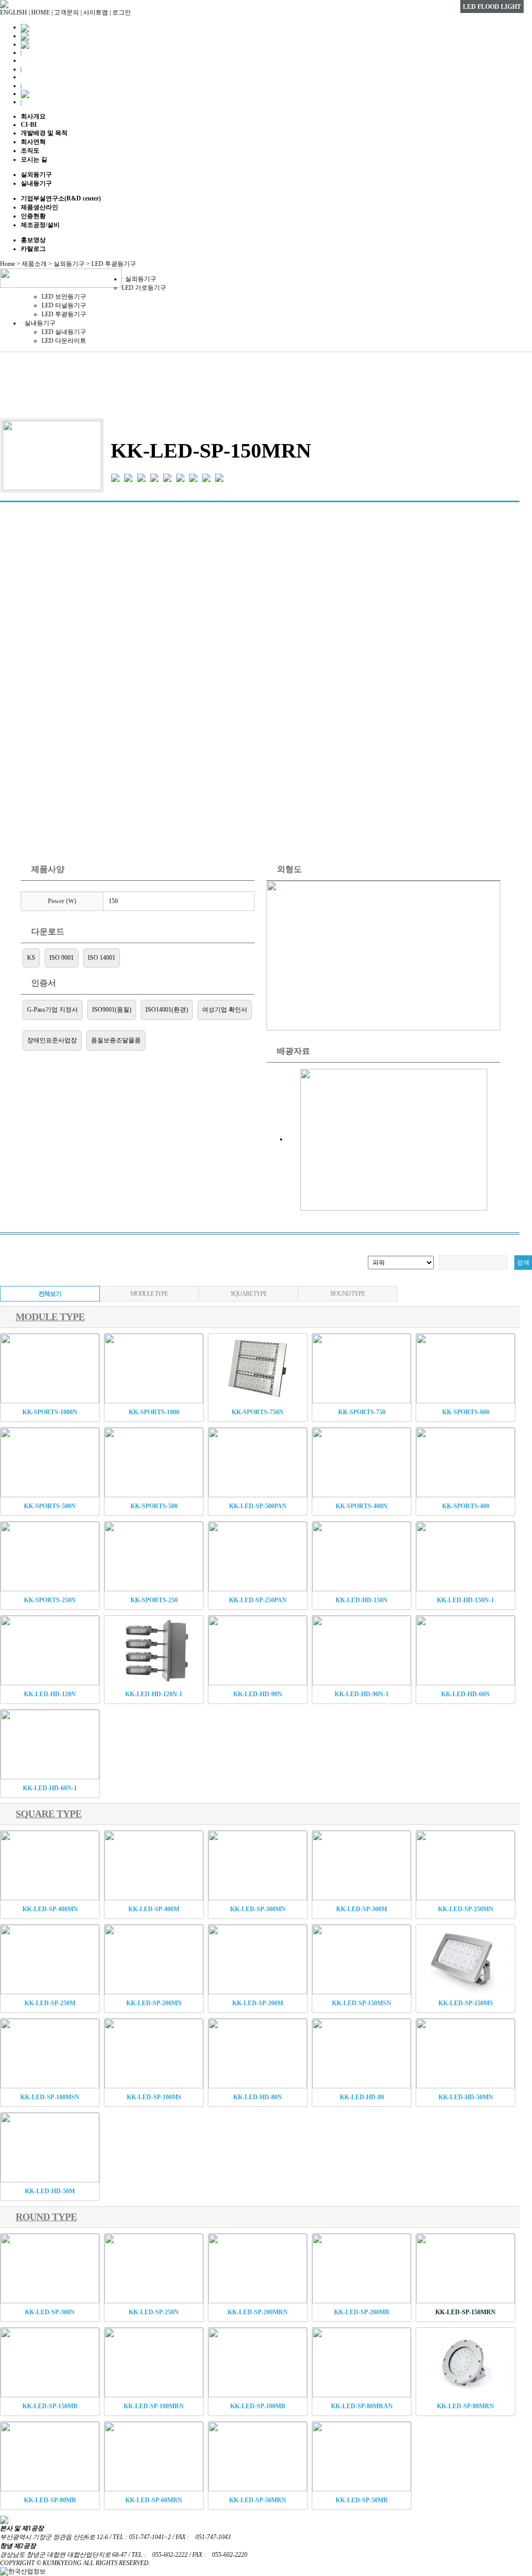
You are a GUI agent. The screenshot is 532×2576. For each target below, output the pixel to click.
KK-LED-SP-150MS (466, 2003)
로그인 (122, 12)
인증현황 (33, 216)
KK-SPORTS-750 (362, 1412)
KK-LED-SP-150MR (50, 2406)
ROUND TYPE (347, 1294)
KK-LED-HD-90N (258, 1694)
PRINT (500, 400)
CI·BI (29, 125)
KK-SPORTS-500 (154, 1506)
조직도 (30, 151)
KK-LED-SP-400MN (50, 1909)
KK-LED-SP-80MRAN (362, 2406)
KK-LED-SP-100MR (258, 2406)
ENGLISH (14, 12)
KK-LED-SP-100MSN (50, 2097)
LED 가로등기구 (144, 288)
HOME (41, 12)
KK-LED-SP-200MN (154, 2003)
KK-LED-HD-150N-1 (465, 1600)
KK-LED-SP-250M (50, 2003)
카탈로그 (33, 249)
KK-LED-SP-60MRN (154, 2500)
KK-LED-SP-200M (258, 2003)
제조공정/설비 (40, 225)
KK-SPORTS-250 (154, 1600)
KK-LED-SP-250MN (466, 1909)
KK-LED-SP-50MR (362, 2500)
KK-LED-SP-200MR (362, 2312)
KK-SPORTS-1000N (50, 1412)
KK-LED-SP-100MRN (154, 2406)
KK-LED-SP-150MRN (465, 2312)
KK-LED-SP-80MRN (465, 2406)
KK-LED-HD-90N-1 (362, 1694)
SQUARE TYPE (249, 1294)
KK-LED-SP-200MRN (258, 2312)
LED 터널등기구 (64, 305)
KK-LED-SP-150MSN (362, 2003)
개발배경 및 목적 (44, 133)
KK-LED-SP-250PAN (258, 1600)
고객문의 (66, 12)
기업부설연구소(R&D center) (61, 198)
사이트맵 (96, 12)
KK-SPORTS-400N (362, 1506)
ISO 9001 (62, 958)
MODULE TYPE (149, 1294)
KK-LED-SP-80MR (50, 2500)
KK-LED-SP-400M (154, 1909)
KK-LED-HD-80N (258, 2097)
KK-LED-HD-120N (50, 1694)
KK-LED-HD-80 (362, 2097)
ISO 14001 (102, 958)
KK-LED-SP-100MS (154, 2097)
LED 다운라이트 (64, 341)
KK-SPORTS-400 (466, 1506)
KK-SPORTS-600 (466, 1412)
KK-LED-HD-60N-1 (50, 1788)
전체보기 (50, 1294)
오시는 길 (34, 159)
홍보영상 (33, 240)
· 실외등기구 (139, 279)
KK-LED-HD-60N (465, 1694)
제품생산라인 (39, 207)
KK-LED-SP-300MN (258, 1909)
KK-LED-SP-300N (50, 2312)
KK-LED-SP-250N (154, 2312)
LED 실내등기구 (64, 332)
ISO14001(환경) (167, 1010)
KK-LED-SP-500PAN (258, 1506)
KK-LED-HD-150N (362, 1600)
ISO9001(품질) (112, 1010)
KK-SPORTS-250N (50, 1600)
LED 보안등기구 (64, 297)
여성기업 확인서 (225, 1010)
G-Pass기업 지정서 (52, 1010)
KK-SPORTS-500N (50, 1506)
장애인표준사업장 (52, 1040)
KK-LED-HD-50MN (466, 2097)
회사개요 (33, 116)
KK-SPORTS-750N (258, 1412)
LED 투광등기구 (64, 314)
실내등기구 (36, 183)
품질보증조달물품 (116, 1040)
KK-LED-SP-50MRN (258, 2500)
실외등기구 (36, 175)
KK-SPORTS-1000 (154, 1412)
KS (31, 958)
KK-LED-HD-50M (50, 2191)
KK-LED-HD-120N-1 (154, 1694)
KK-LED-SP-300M (362, 1909)
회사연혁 (33, 142)
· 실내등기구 (38, 323)
